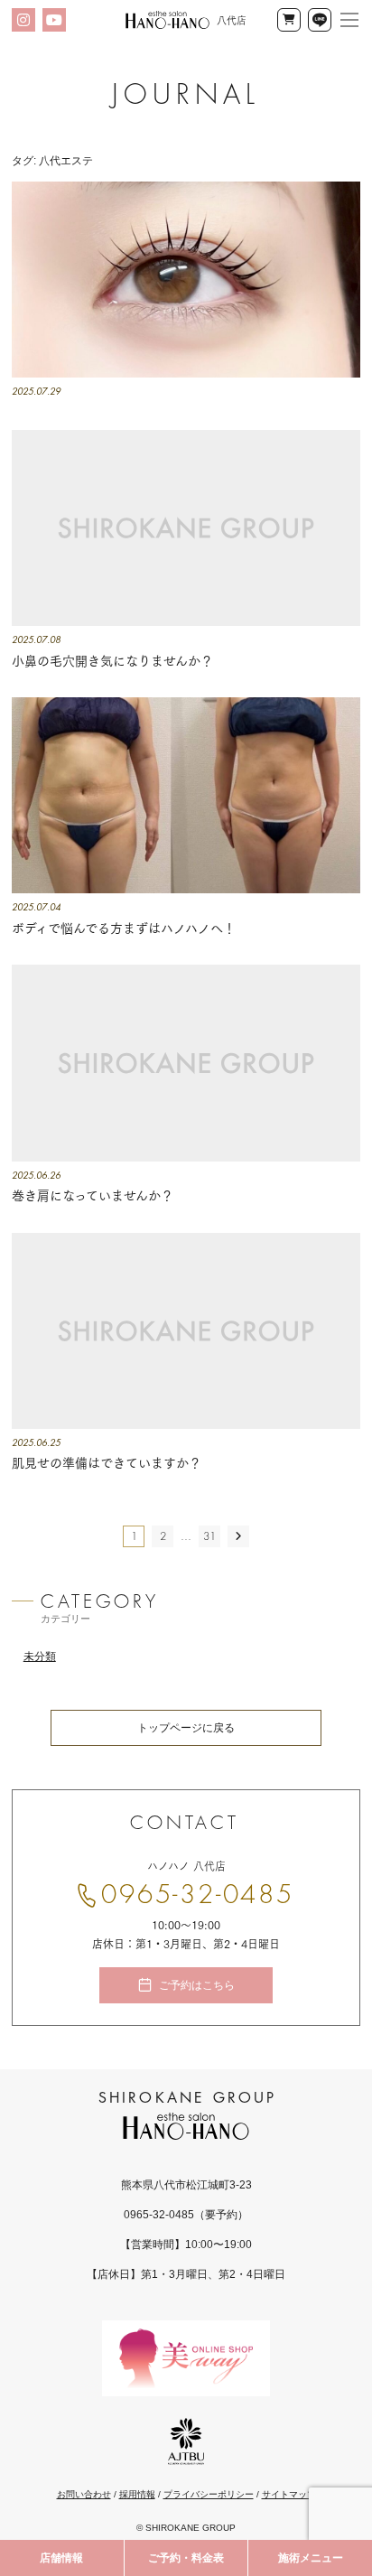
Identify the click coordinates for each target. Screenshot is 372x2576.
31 (209, 1536)
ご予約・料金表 (186, 2558)
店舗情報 (61, 2558)
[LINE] (320, 20)
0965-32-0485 (198, 1895)
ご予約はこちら (197, 1985)
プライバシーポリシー (209, 2494)
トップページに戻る (186, 1728)
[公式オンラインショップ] (289, 20)
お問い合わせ (84, 2494)
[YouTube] (54, 20)
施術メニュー (311, 2558)
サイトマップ (289, 2494)
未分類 (40, 1657)
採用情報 (137, 2494)
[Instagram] (23, 20)
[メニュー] (349, 20)
